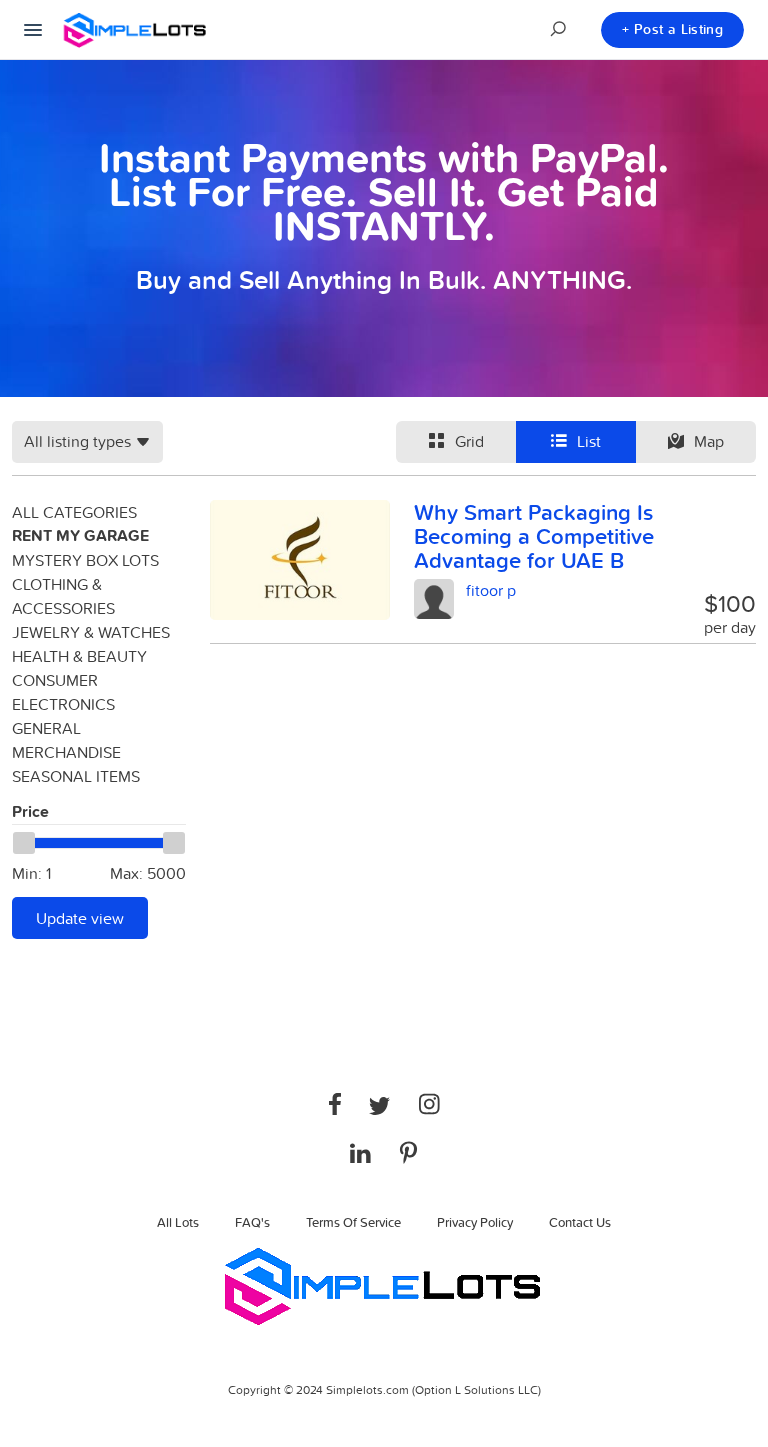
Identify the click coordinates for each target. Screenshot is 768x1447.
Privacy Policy (475, 1222)
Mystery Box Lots (85, 560)
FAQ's (252, 1222)
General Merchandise (66, 740)
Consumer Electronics (63, 692)
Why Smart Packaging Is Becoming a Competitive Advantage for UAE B (534, 536)
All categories (74, 512)
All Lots (178, 1222)
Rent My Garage (80, 535)
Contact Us (580, 1222)
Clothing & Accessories (63, 596)
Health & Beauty (79, 656)
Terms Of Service (353, 1222)
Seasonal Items (76, 776)
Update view (80, 918)
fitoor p (491, 590)
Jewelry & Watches (91, 632)
